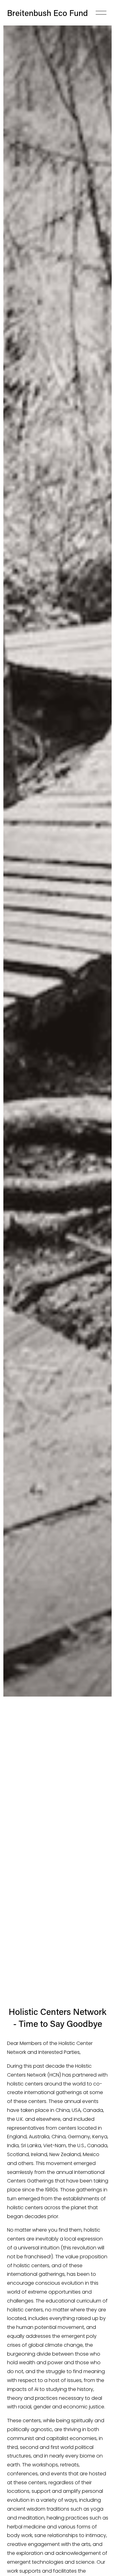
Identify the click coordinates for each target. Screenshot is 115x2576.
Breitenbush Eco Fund (47, 13)
